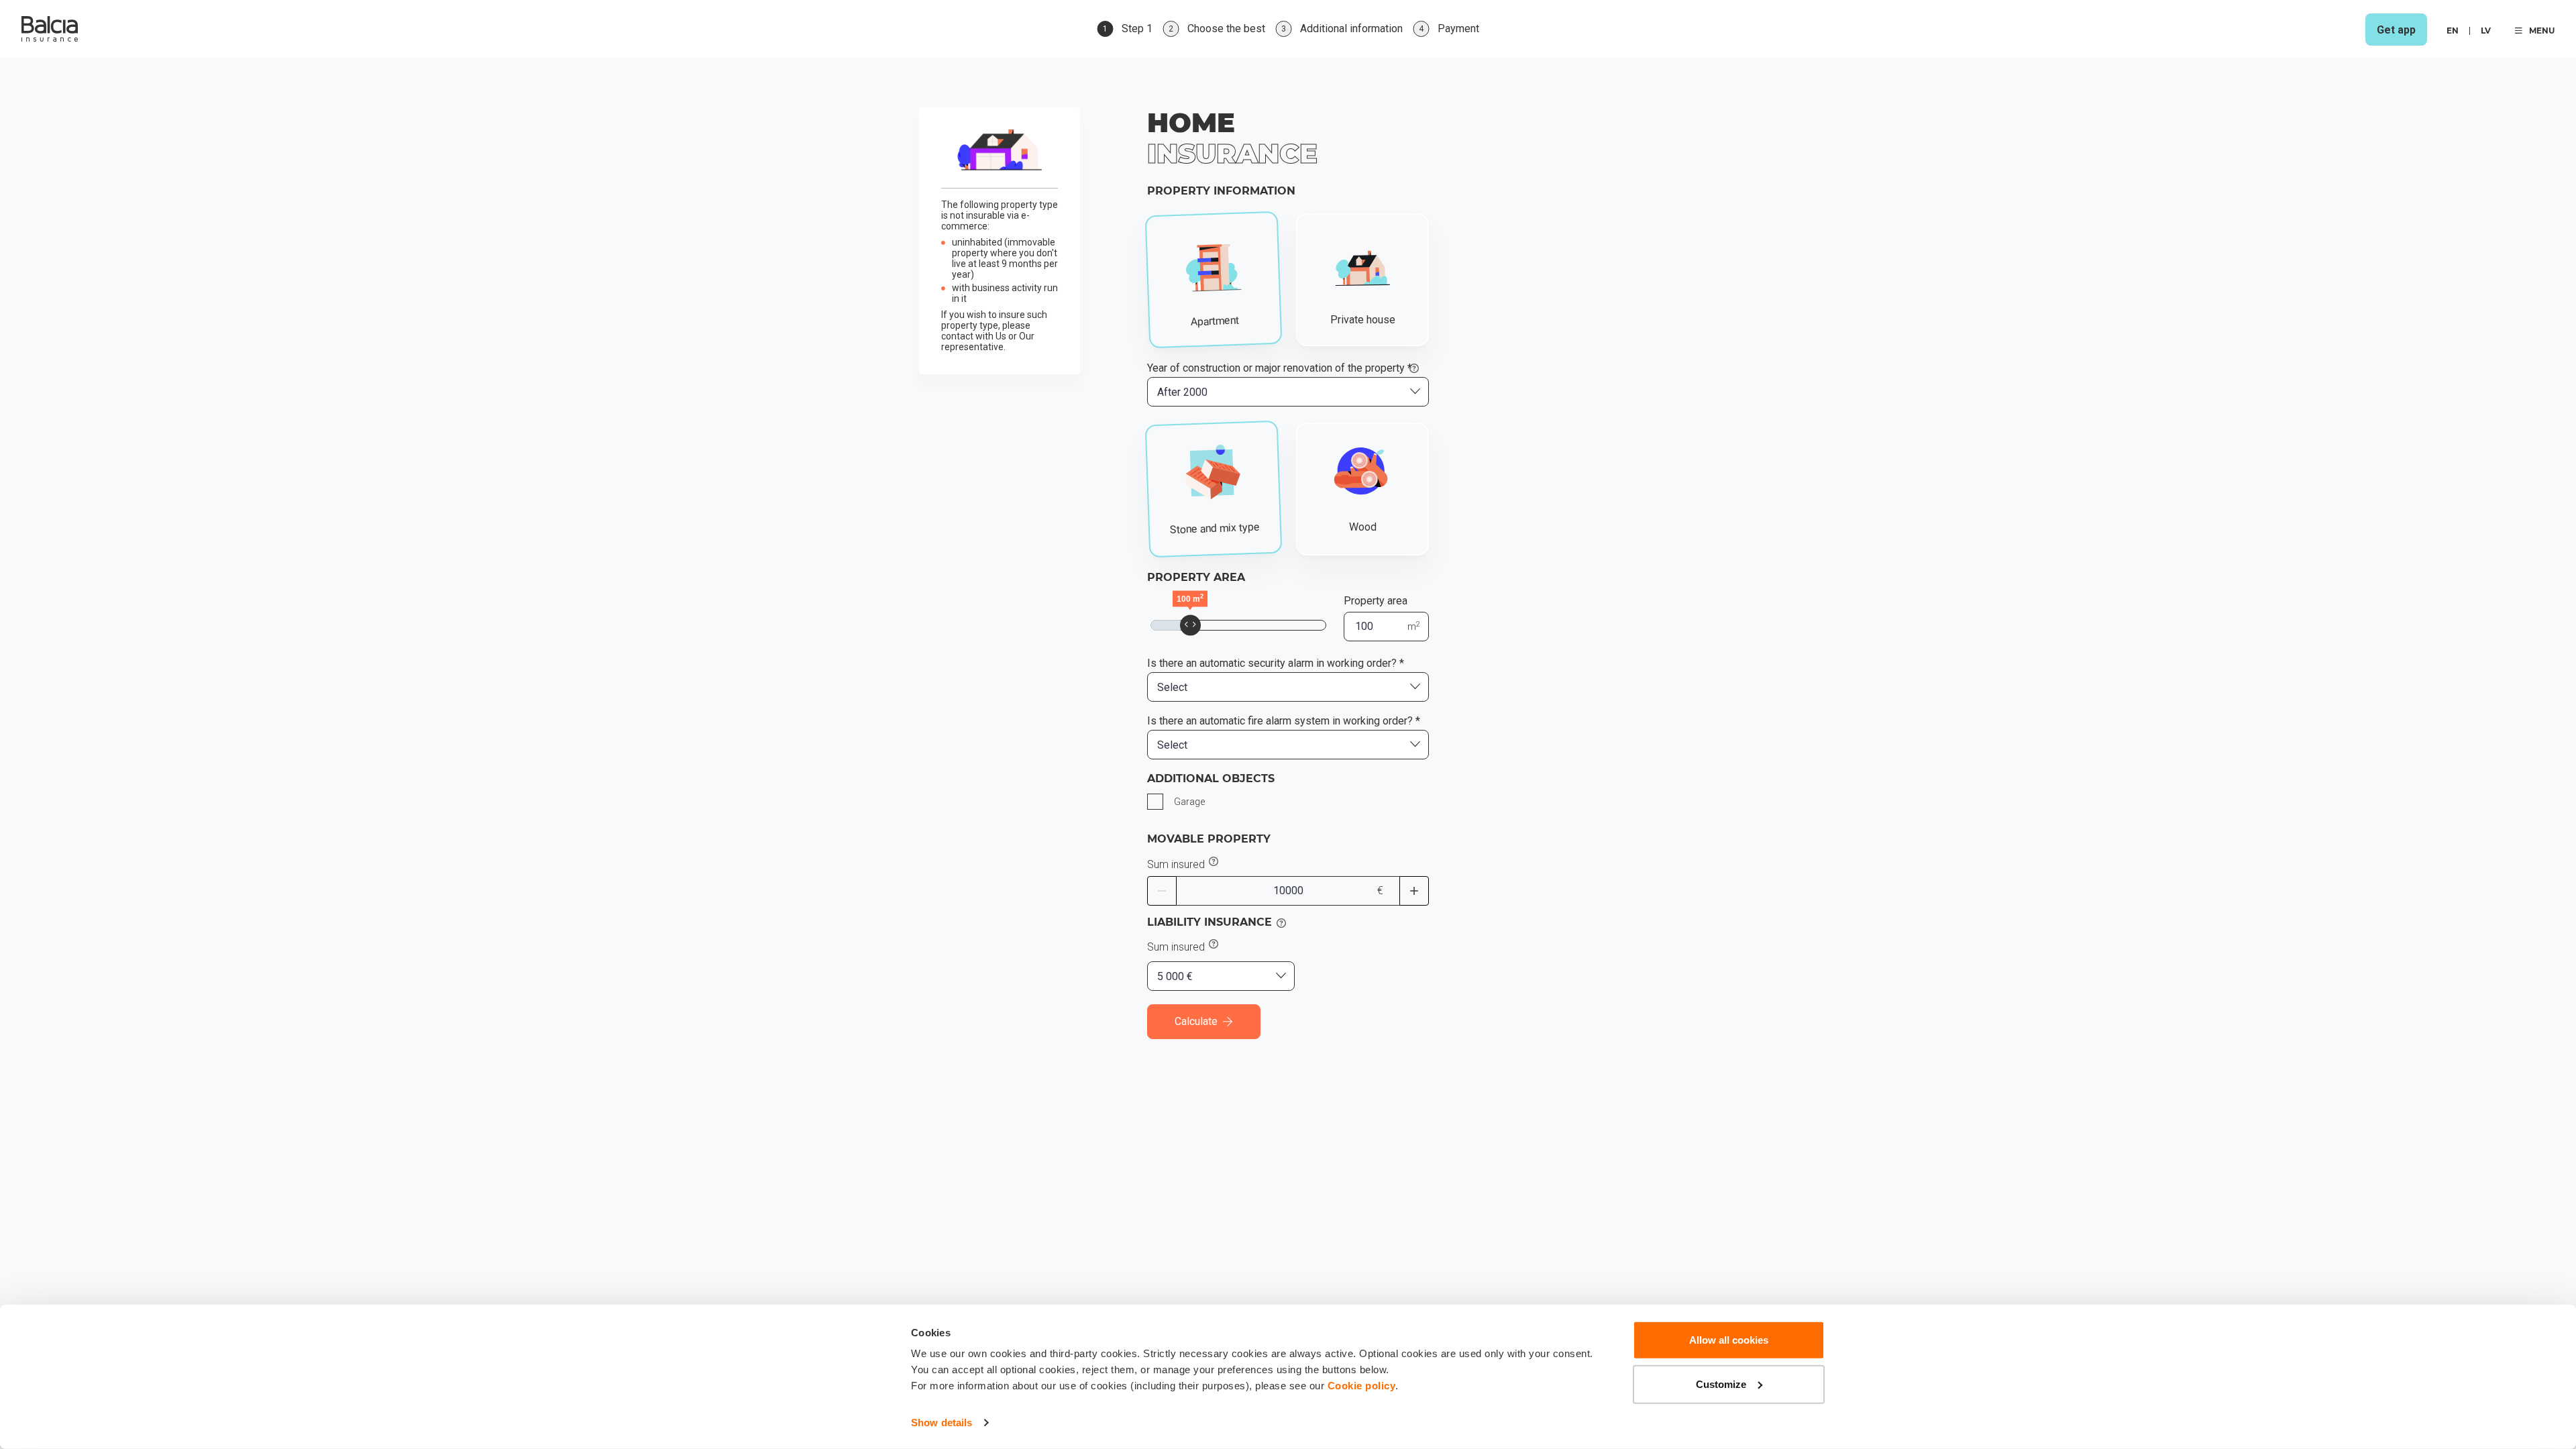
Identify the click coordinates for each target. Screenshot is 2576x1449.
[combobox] (1288, 392)
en (2453, 31)
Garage (1189, 802)
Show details (942, 1423)
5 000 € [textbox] (1175, 976)
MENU (2542, 31)
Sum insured (1176, 865)
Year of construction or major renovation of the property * (1280, 368)
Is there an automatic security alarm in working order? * (1276, 663)
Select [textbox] (1172, 687)
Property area (1376, 601)
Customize (1721, 1384)
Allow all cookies (1729, 1340)
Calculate (1196, 1021)
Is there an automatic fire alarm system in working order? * (1284, 721)
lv (2486, 31)
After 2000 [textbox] (1182, 392)
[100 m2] (1190, 625)
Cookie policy (1362, 1386)
